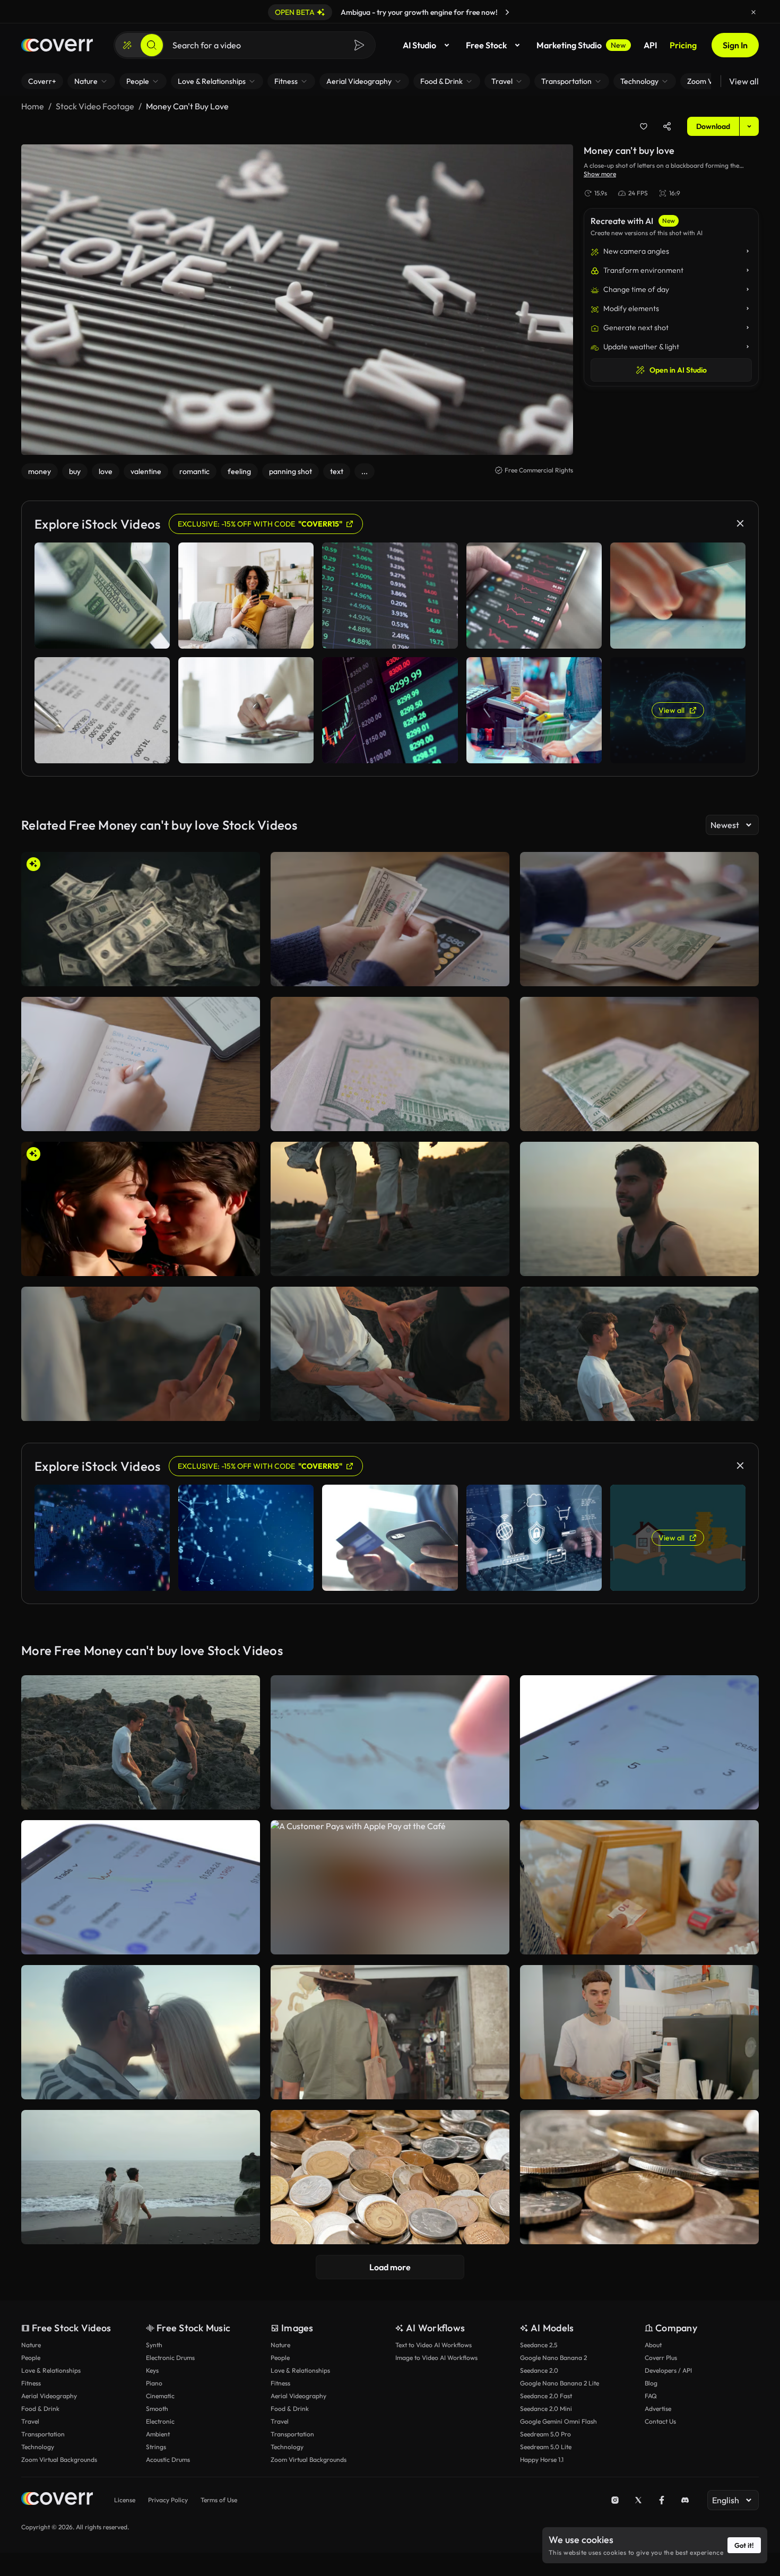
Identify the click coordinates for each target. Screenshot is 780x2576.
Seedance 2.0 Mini (546, 2409)
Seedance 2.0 (539, 2370)
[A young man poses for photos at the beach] (639, 1209)
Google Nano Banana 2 (553, 2358)
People (31, 2358)
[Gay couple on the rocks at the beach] (141, 1742)
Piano (154, 2383)
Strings (156, 2447)
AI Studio (419, 45)
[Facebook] (662, 2500)
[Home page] (57, 45)
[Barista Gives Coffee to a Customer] (639, 2032)
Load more (390, 2267)
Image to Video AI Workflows (436, 2358)
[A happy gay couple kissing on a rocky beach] (639, 1354)
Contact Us (660, 2421)
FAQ (651, 2396)
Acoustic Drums (168, 2459)
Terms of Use (219, 2500)
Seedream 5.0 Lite (546, 2447)
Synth (154, 2345)
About (653, 2345)
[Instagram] (615, 2500)
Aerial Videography (49, 2396)
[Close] (753, 12)
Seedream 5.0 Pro (545, 2434)
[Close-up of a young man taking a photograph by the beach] (141, 1354)
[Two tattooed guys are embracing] (390, 1354)
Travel (30, 2421)
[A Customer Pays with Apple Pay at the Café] (390, 1887)
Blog (651, 2383)
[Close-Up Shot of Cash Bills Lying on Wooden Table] (639, 1064)
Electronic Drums (170, 2358)
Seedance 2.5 (539, 2345)
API (650, 45)
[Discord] (685, 2500)
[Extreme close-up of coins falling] (639, 2177)
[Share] (667, 126)
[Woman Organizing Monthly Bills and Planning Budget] (141, 1064)
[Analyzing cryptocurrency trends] (390, 1742)
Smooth (157, 2409)
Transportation (43, 2434)
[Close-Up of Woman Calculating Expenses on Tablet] (639, 919)
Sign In (735, 45)
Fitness (31, 2383)
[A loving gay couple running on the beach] (390, 1209)
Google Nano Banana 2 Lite (560, 2383)
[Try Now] (507, 12)
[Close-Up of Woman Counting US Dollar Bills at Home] (390, 919)
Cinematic (160, 2396)
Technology (38, 2447)
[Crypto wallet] (639, 1742)
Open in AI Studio (678, 370)
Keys (152, 2370)
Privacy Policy (168, 2500)
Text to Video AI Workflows (434, 2345)
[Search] (152, 45)
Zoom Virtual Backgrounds (59, 2459)
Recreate (141, 973)
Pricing (683, 45)
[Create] (127, 45)
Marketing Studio (581, 45)
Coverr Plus (661, 2358)
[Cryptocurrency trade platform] (141, 1887)
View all (744, 81)
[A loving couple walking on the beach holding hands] (141, 2177)
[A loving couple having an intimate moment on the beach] (141, 2032)
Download (713, 126)
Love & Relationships (51, 2370)
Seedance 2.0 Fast (546, 2396)
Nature (31, 2345)
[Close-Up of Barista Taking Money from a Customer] (639, 1887)
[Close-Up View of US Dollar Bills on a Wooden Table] (390, 1064)
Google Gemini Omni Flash (558, 2421)
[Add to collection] (644, 126)
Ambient (158, 2434)
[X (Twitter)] (638, 2500)
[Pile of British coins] (390, 2177)
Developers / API (668, 2370)
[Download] (245, 973)
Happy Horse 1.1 (542, 2459)
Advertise (658, 2409)
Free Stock (486, 45)
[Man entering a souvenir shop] (390, 2032)
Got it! (744, 2545)
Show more (600, 174)
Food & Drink (40, 2409)
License (125, 2500)
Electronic (160, 2421)
